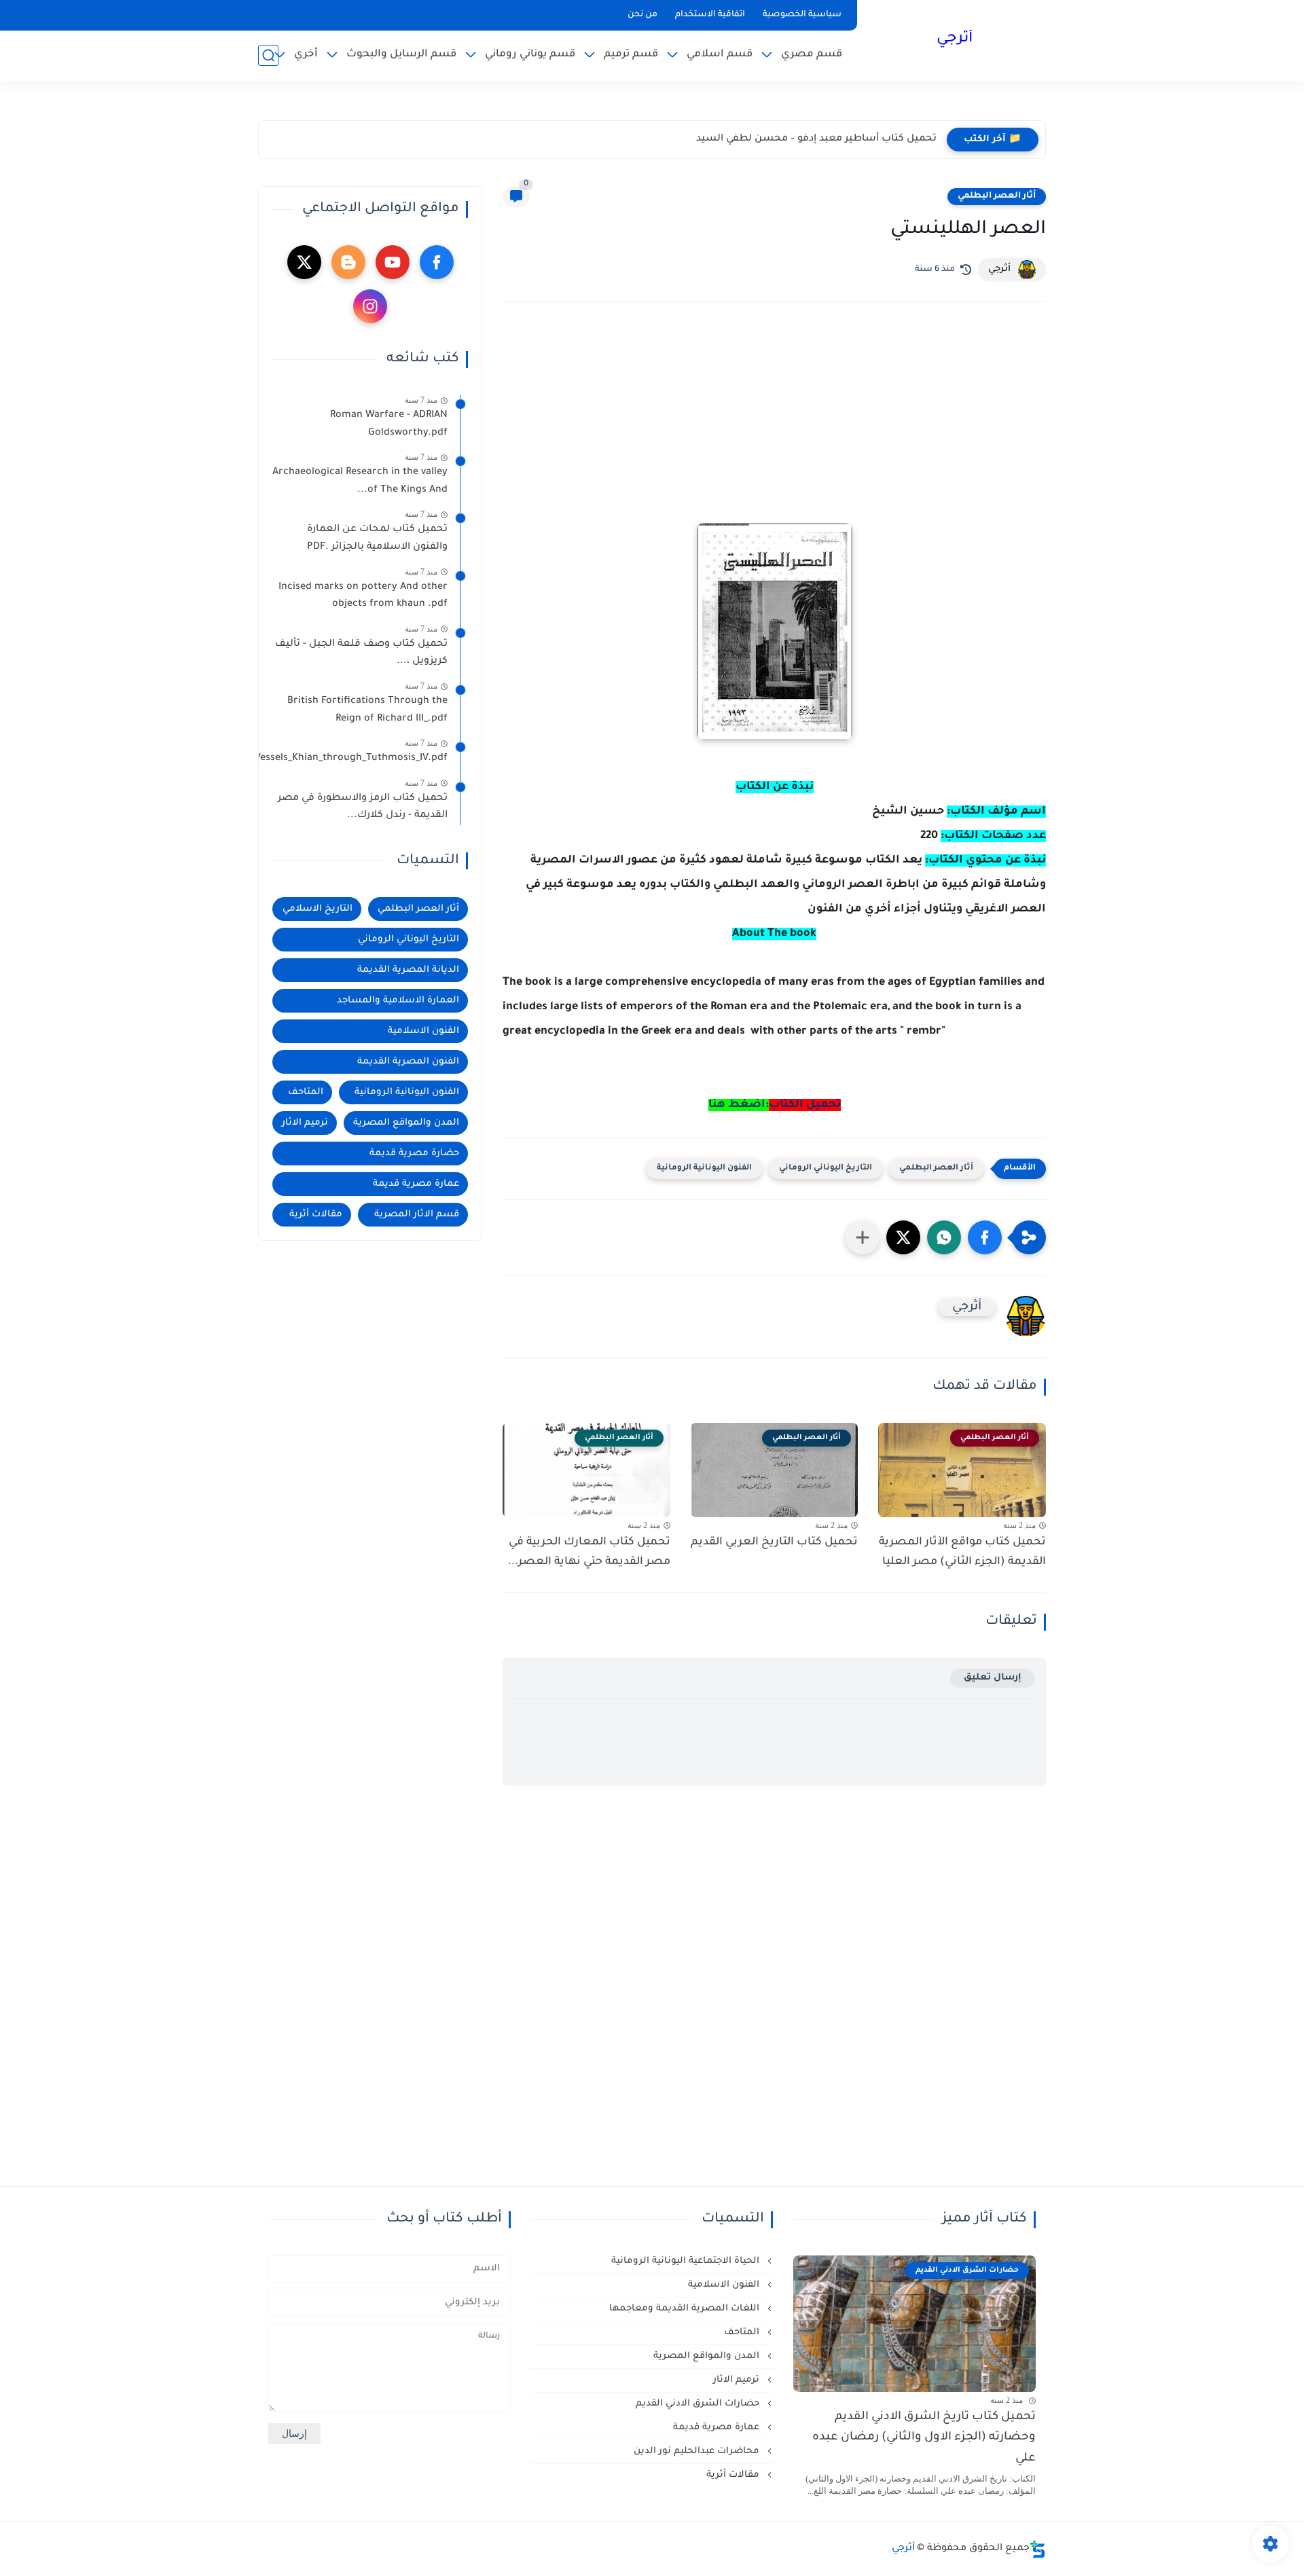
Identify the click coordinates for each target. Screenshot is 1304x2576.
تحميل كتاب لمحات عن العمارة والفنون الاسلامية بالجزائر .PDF (377, 539)
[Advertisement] (774, 431)
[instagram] (370, 306)
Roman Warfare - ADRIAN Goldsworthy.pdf (389, 424)
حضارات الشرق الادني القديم (699, 2404)
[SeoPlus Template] (1038, 2549)
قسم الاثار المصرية (417, 1215)
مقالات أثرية (316, 1215)
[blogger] (348, 262)
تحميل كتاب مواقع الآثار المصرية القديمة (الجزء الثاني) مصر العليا (962, 1552)
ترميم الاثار (305, 1123)
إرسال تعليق (993, 1678)
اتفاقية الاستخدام (710, 15)
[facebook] (437, 262)
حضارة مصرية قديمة (414, 1154)
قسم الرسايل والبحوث (401, 55)
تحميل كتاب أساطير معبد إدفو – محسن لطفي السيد (816, 139)
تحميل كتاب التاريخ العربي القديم (774, 1542)
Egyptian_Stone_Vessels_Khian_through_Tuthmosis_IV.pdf (360, 759)
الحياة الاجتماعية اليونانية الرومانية (687, 2261)
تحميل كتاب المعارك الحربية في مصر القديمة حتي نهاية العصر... (589, 1552)
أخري (306, 55)
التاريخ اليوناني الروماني (826, 1168)
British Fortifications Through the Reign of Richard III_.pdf (367, 710)
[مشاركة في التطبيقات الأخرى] (863, 1237)
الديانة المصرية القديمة (408, 970)
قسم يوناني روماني (530, 55)
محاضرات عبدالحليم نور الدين (698, 2451)
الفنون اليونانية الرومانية (704, 1168)
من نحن (642, 15)
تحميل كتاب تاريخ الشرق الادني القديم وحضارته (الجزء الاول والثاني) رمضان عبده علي (924, 2438)
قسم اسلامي (720, 55)
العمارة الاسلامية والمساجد (398, 1001)
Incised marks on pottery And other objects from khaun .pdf (363, 596)
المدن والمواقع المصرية (406, 1123)
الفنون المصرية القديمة (408, 1062)
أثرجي (955, 39)
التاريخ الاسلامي (318, 909)
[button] (985, 1237)
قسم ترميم (631, 55)
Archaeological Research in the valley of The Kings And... (360, 482)
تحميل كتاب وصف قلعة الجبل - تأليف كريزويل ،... (361, 653)
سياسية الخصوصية (802, 15)
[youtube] (393, 262)
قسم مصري (812, 55)
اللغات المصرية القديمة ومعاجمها (686, 2309)
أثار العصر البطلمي (997, 196)
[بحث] (268, 55)
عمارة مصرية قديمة (416, 1184)
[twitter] (304, 262)
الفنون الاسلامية (423, 1031)
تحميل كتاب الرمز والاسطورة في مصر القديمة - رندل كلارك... (363, 808)
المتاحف (306, 1092)
